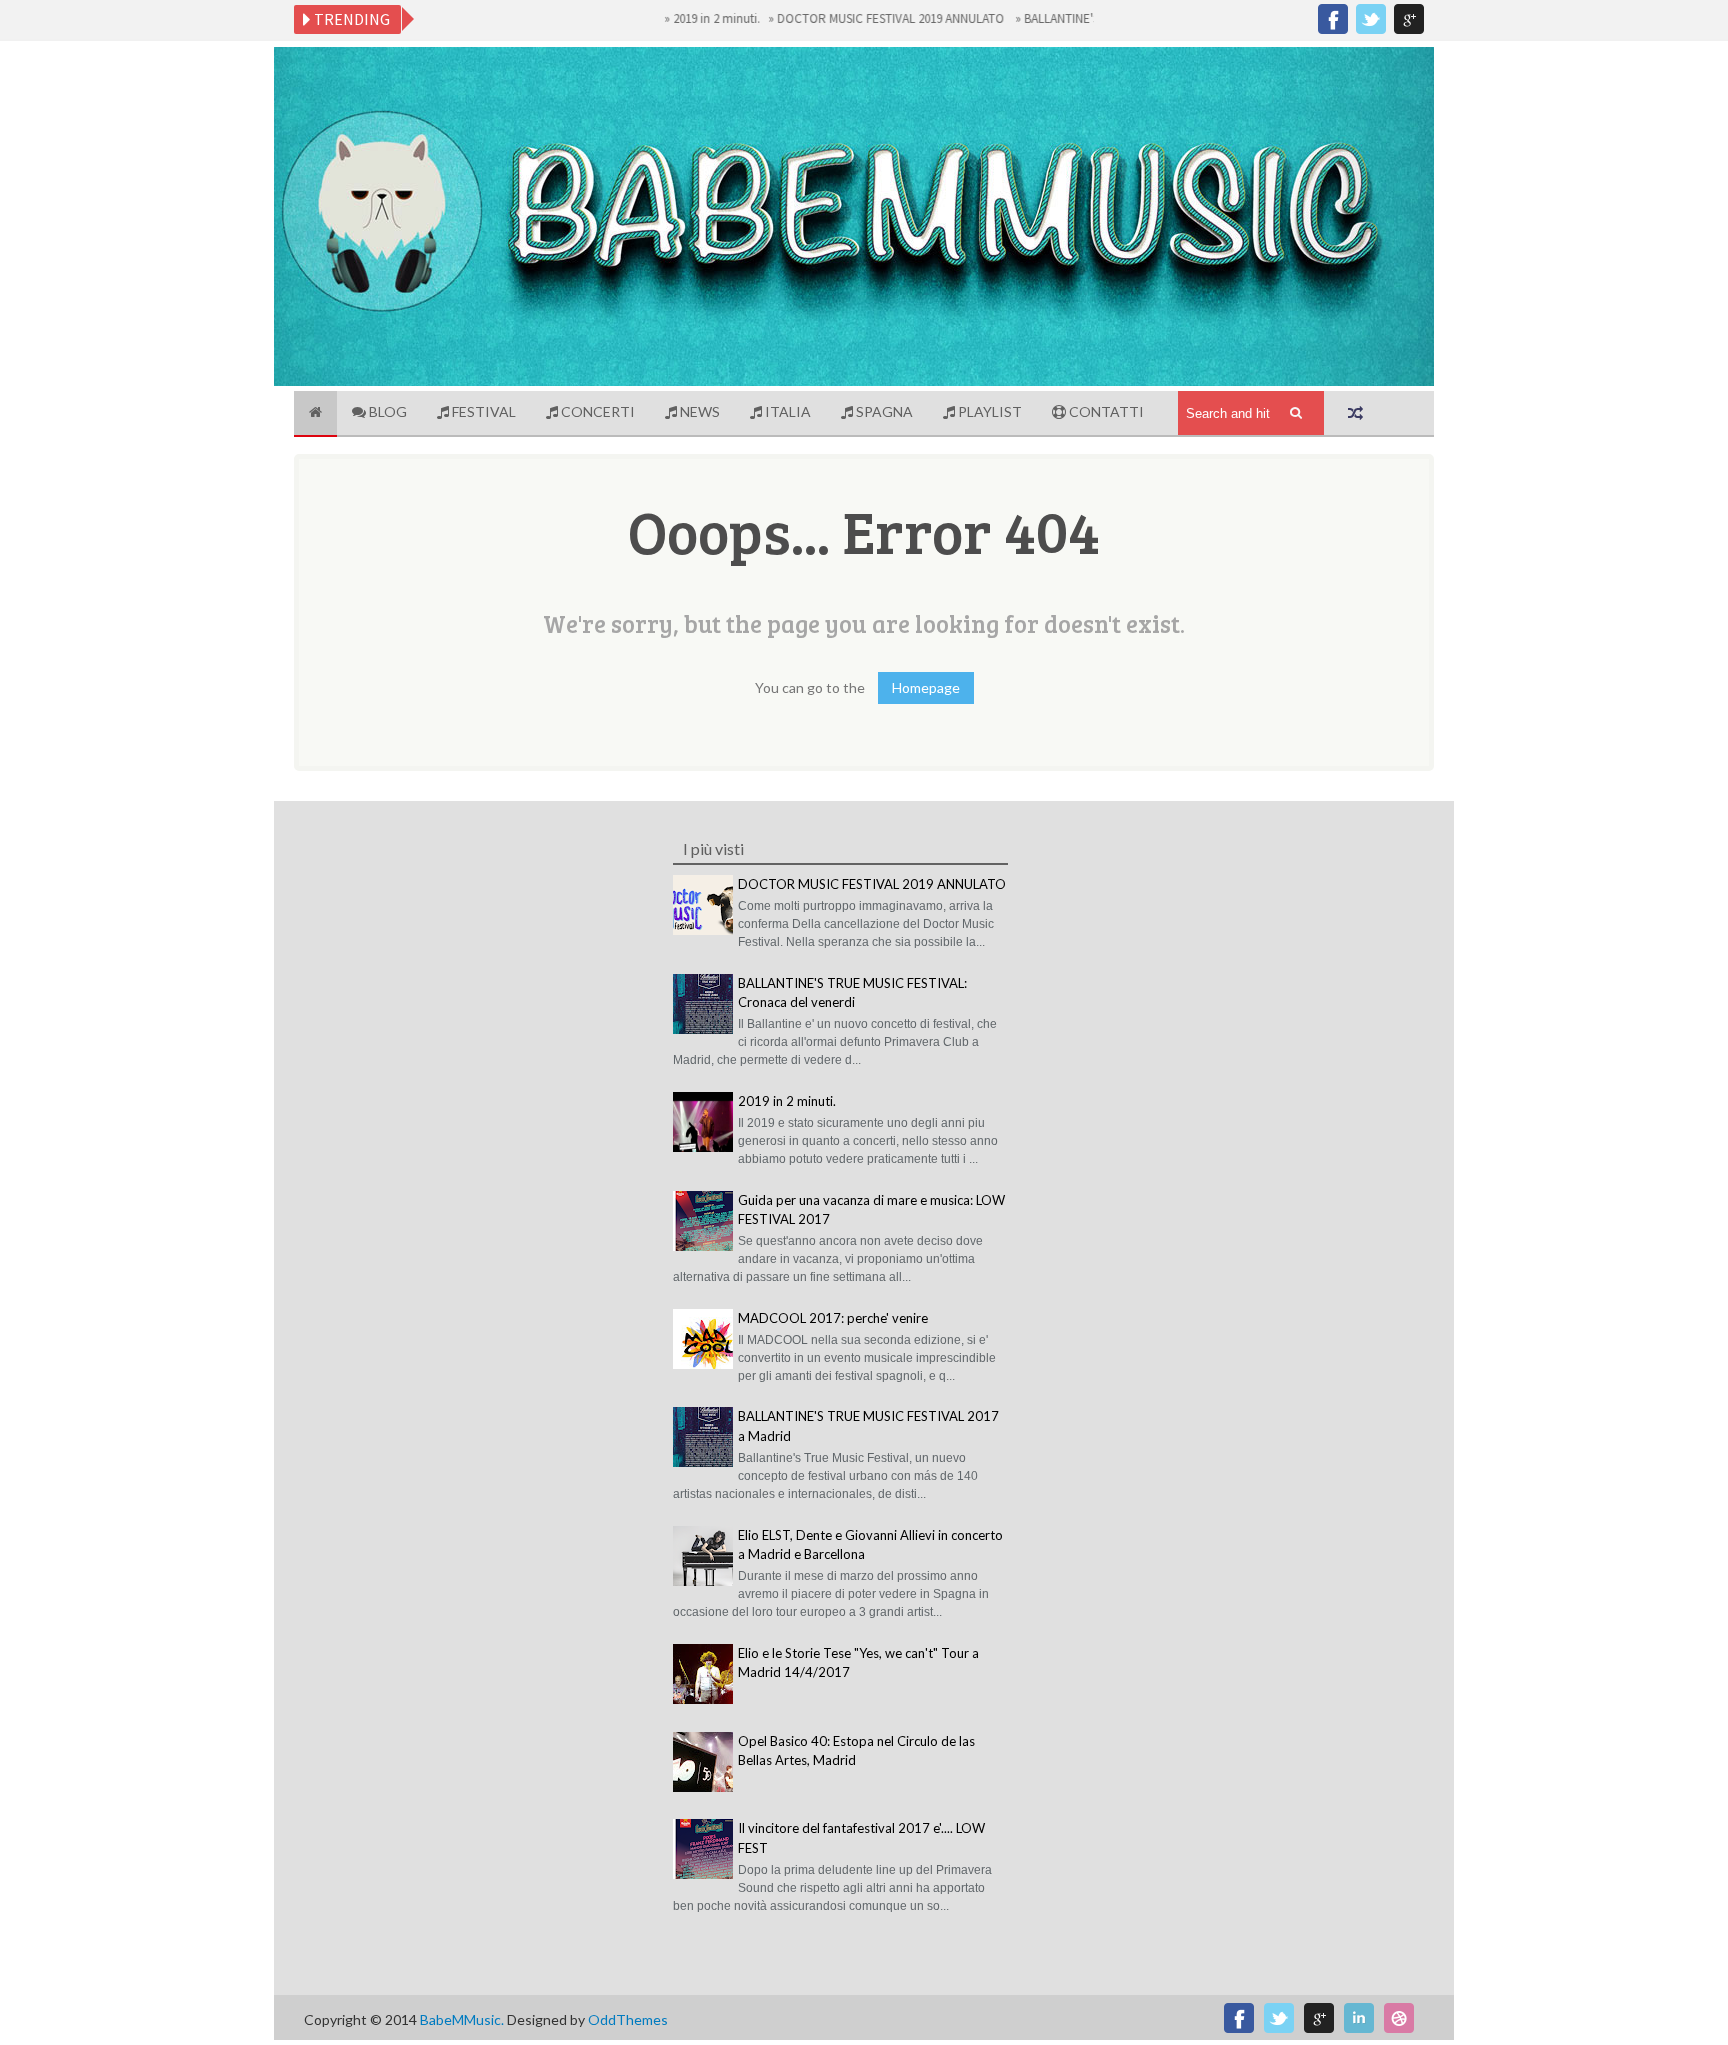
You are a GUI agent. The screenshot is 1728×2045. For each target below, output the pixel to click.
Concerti (596, 411)
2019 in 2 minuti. (681, 18)
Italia (786, 411)
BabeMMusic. (463, 2019)
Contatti (1105, 411)
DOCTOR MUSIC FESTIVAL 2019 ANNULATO (856, 18)
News (698, 411)
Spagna (883, 411)
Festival (482, 411)
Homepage (926, 687)
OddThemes (628, 2019)
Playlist (988, 411)
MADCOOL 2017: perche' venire (833, 1318)
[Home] (315, 414)
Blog (386, 411)
